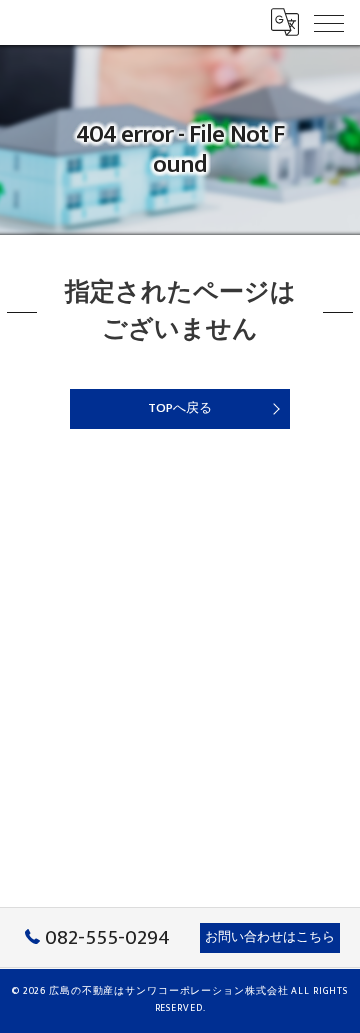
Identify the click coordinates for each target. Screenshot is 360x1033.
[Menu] (329, 22)
